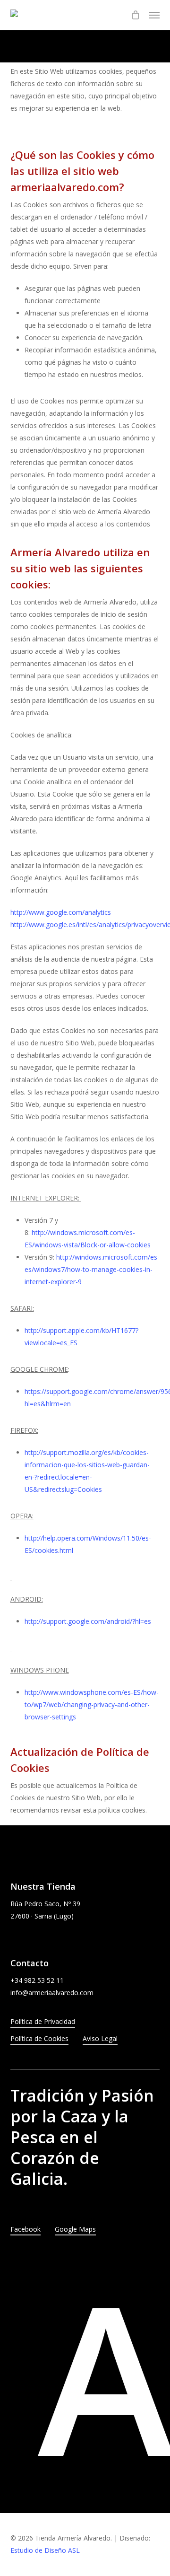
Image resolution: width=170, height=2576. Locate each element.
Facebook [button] (25, 2229)
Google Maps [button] (75, 2229)
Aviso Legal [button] (100, 2038)
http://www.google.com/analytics (61, 912)
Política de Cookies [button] (39, 2038)
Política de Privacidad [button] (43, 2021)
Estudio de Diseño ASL (45, 2550)
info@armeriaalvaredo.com (52, 1993)
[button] (154, 15)
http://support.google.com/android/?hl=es (88, 1621)
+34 (37, 1980)
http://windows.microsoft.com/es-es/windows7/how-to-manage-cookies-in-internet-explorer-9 (92, 1269)
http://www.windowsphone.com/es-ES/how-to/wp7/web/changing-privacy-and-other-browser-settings (92, 1704)
